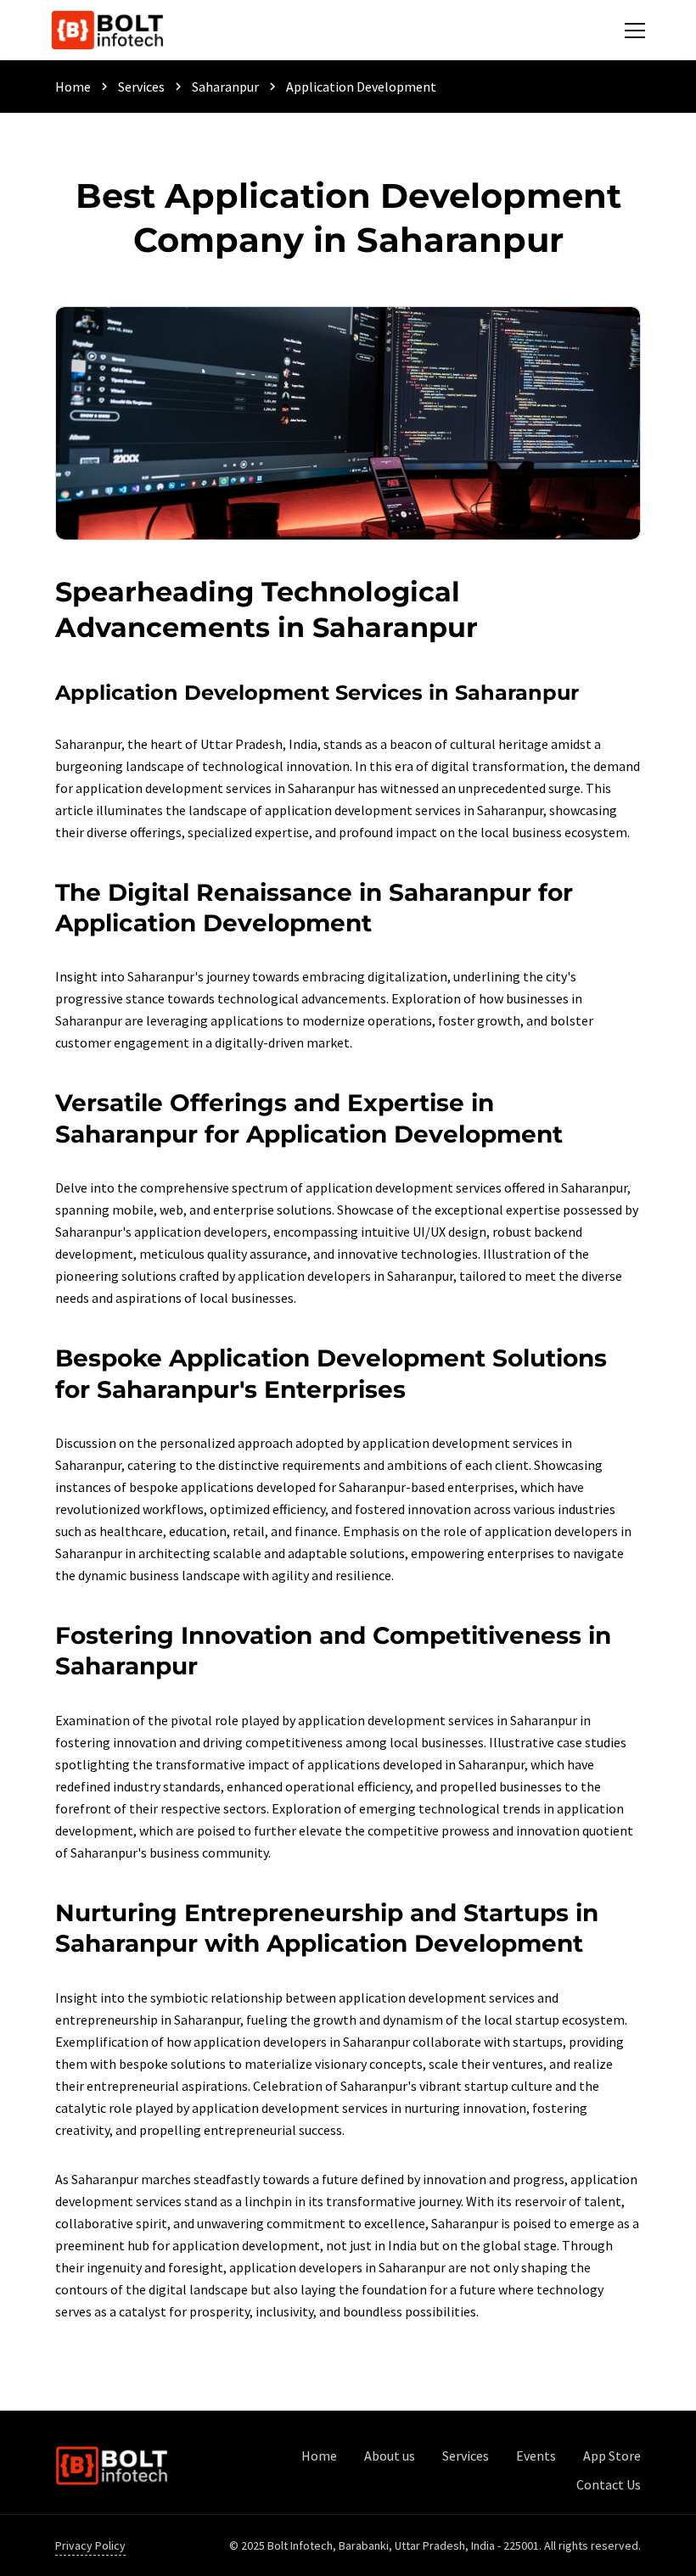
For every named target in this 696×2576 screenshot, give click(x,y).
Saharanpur (225, 87)
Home (73, 87)
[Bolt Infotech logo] (107, 30)
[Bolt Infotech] (112, 2466)
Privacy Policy (90, 2545)
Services (141, 87)
